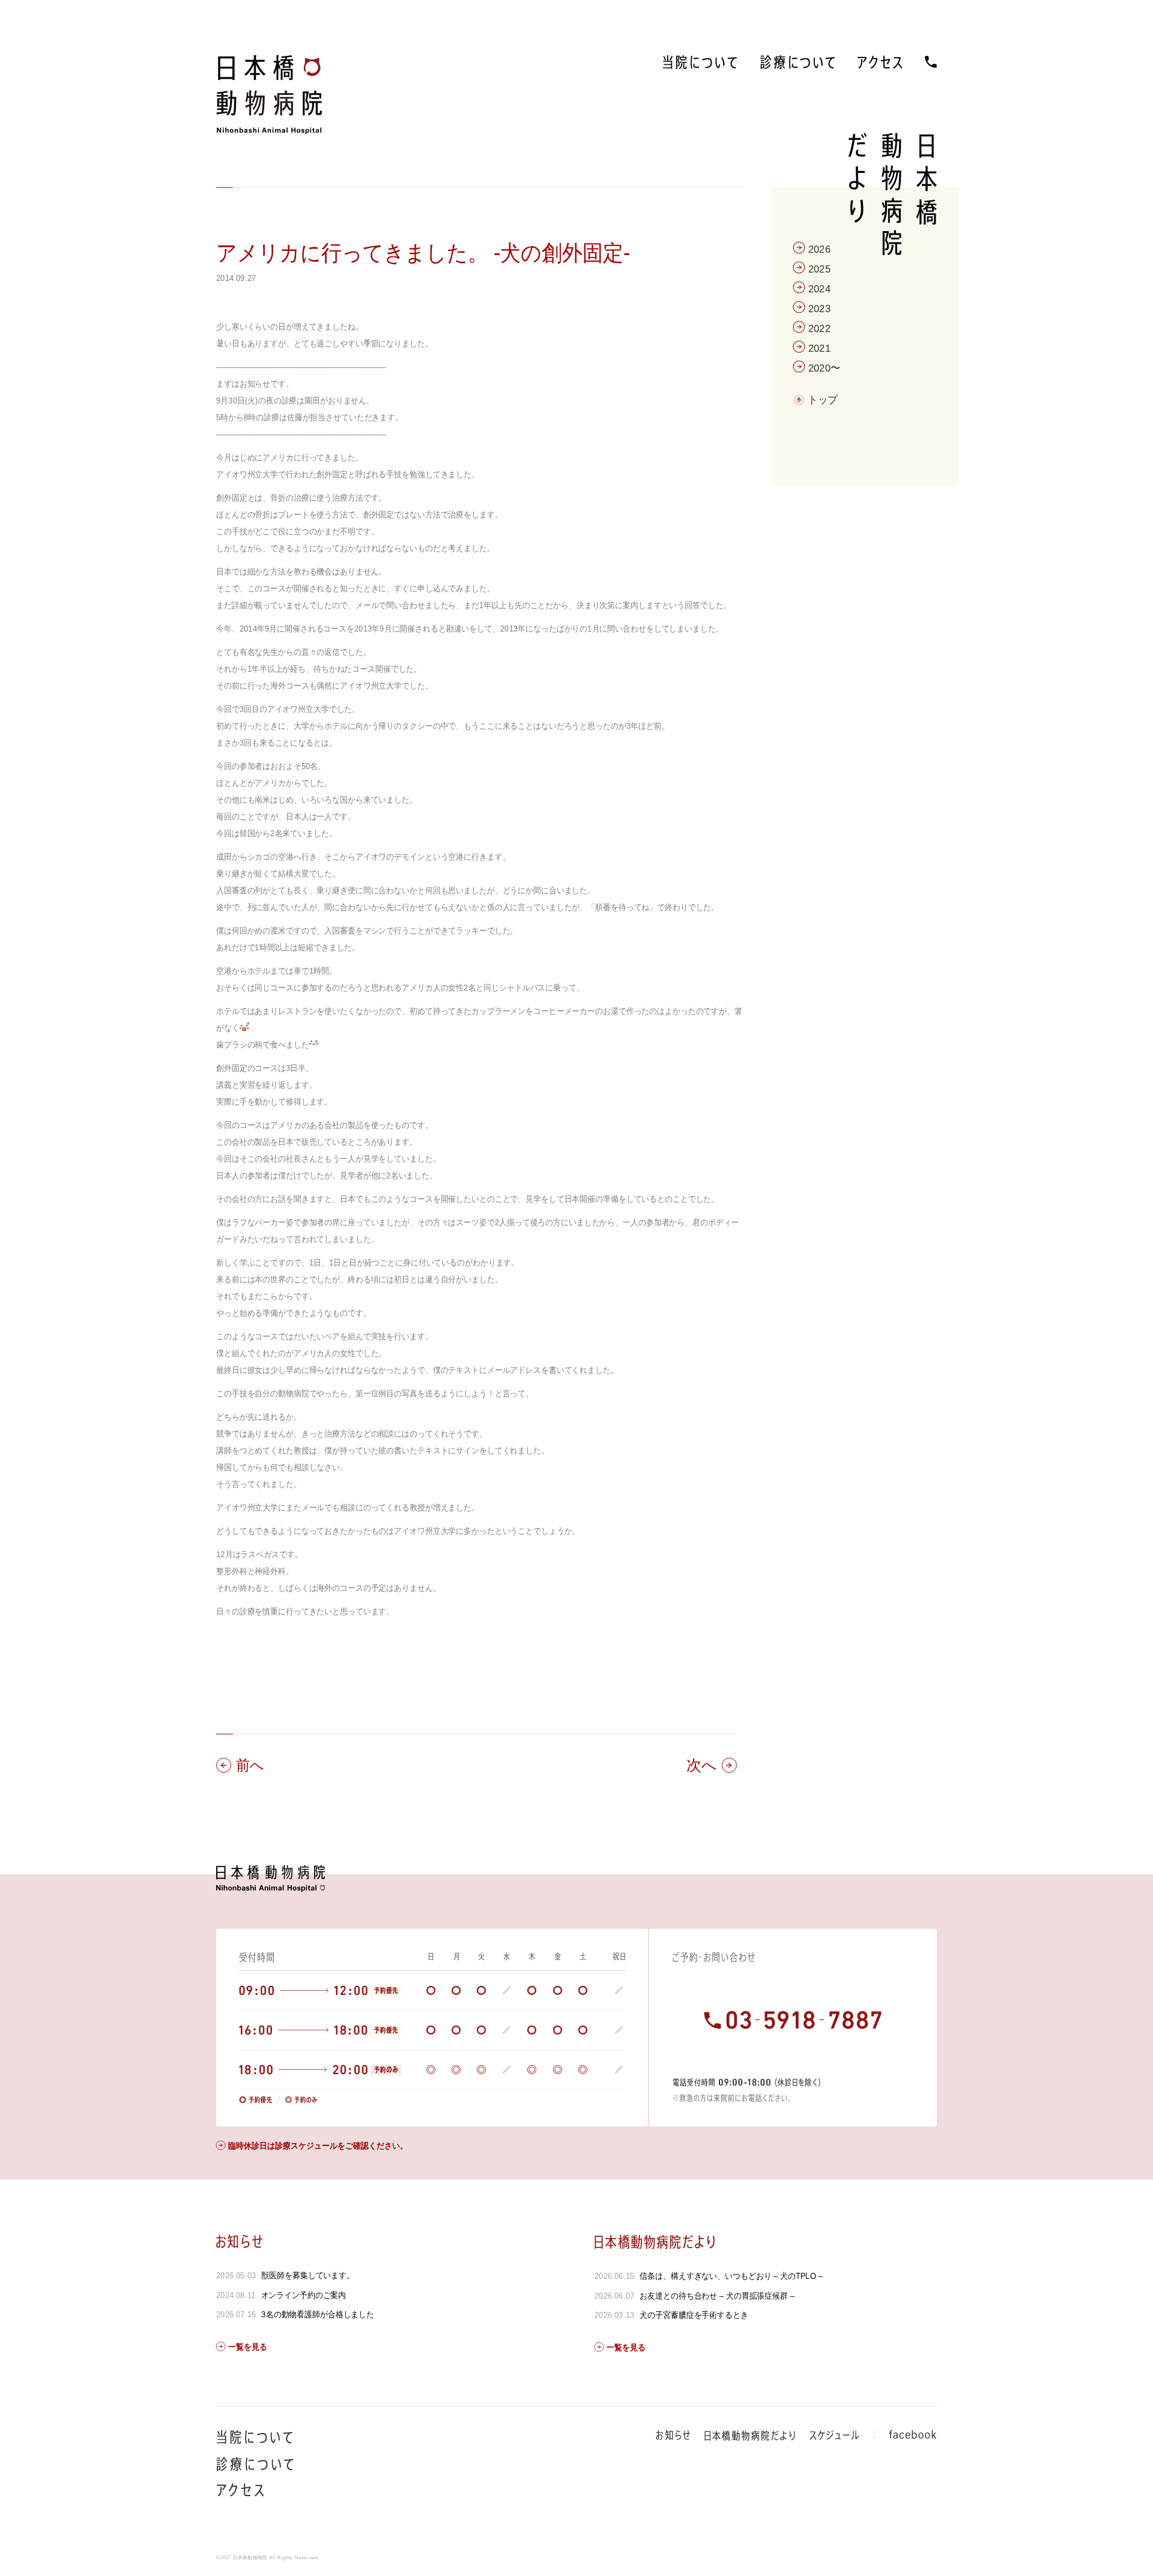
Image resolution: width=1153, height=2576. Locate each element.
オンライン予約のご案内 (304, 2295)
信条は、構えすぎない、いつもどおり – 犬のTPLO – (731, 2276)
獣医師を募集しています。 (308, 2275)
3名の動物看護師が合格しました (318, 2314)
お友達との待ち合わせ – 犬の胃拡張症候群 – (717, 2296)
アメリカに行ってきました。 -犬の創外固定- (423, 253)
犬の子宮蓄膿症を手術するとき (694, 2315)
